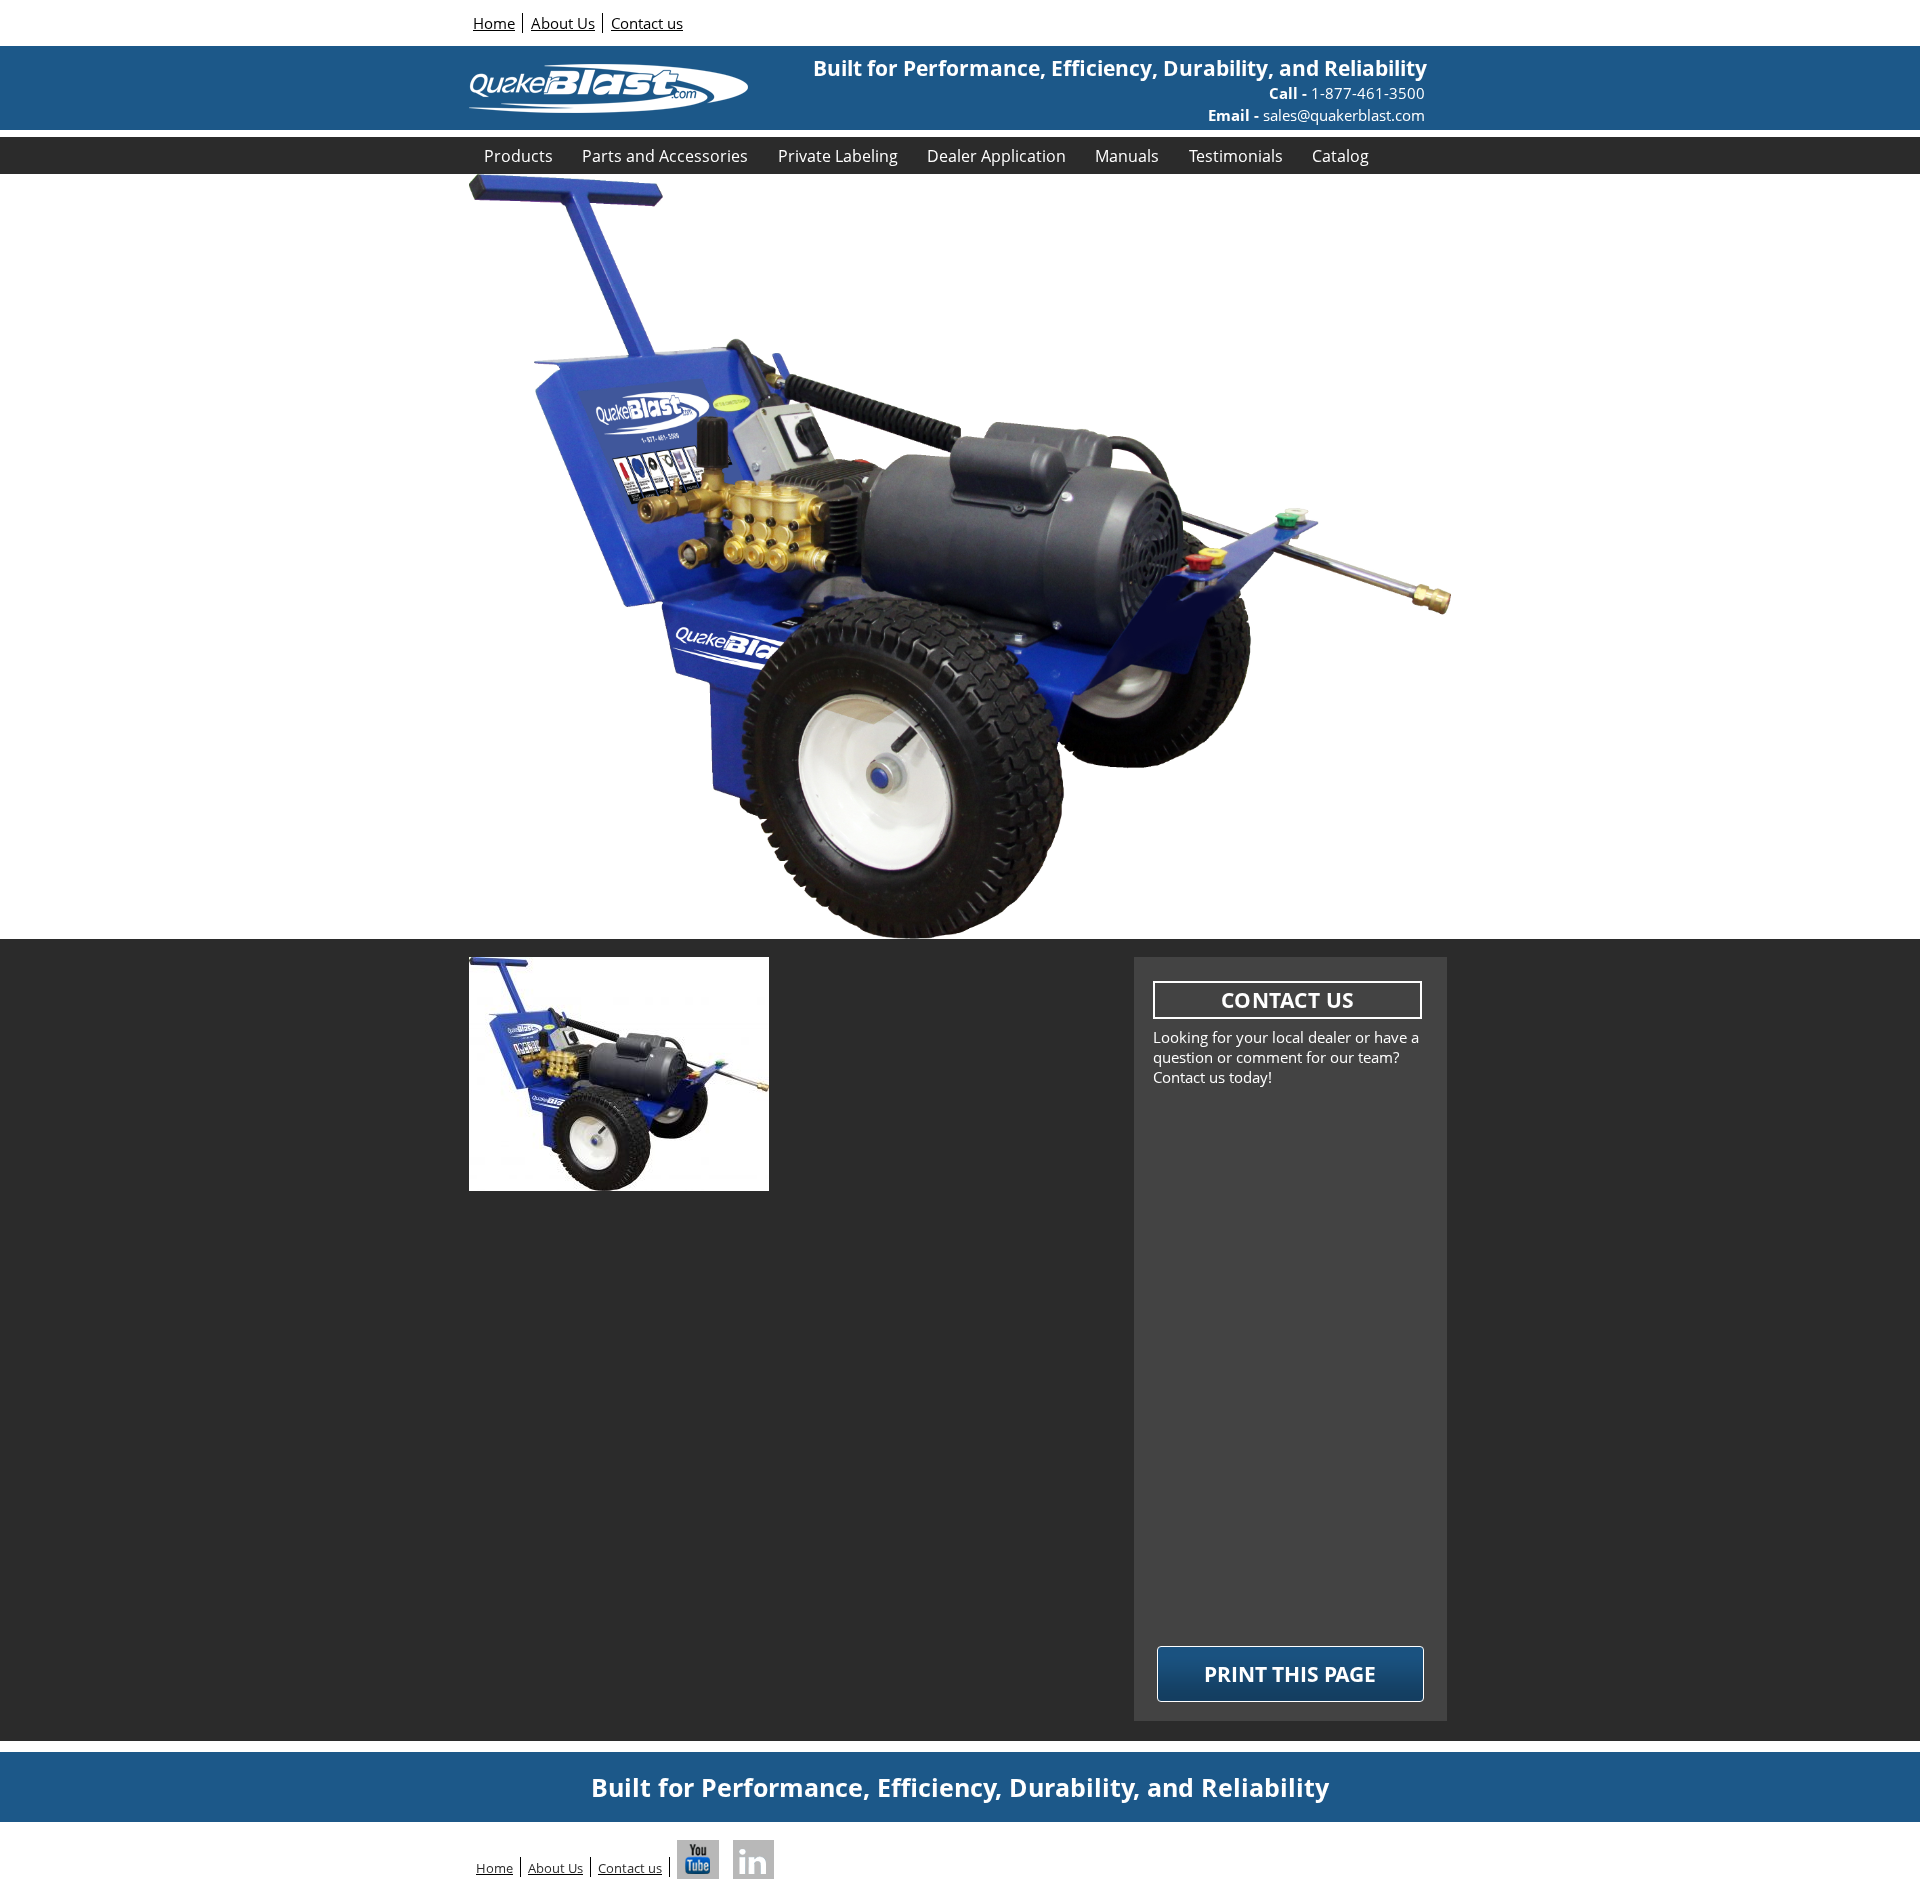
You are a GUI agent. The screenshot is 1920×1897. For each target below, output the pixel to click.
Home (494, 23)
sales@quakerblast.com (1342, 115)
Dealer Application (996, 156)
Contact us (647, 23)
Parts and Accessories (665, 156)
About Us (563, 23)
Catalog (1340, 156)
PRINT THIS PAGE (1290, 1674)
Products (518, 156)
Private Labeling (838, 156)
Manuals (1127, 156)
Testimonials (1236, 156)
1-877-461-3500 (1366, 93)
